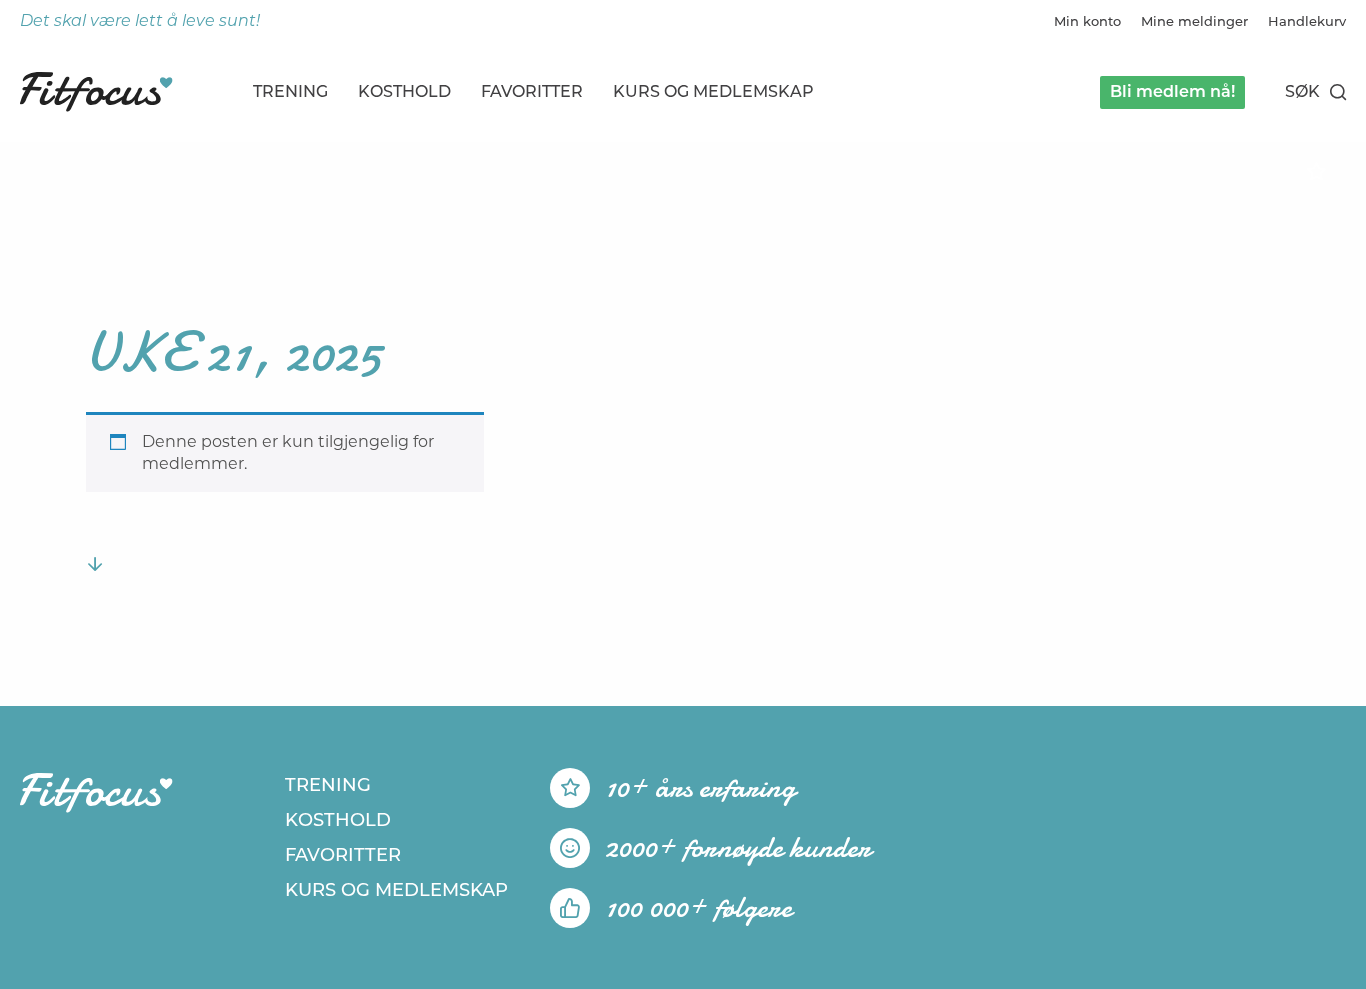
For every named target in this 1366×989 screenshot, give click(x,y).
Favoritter (532, 91)
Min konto (1087, 21)
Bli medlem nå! (1172, 91)
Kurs (713, 91)
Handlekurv (1307, 21)
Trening (290, 91)
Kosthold (404, 91)
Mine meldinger (1194, 21)
